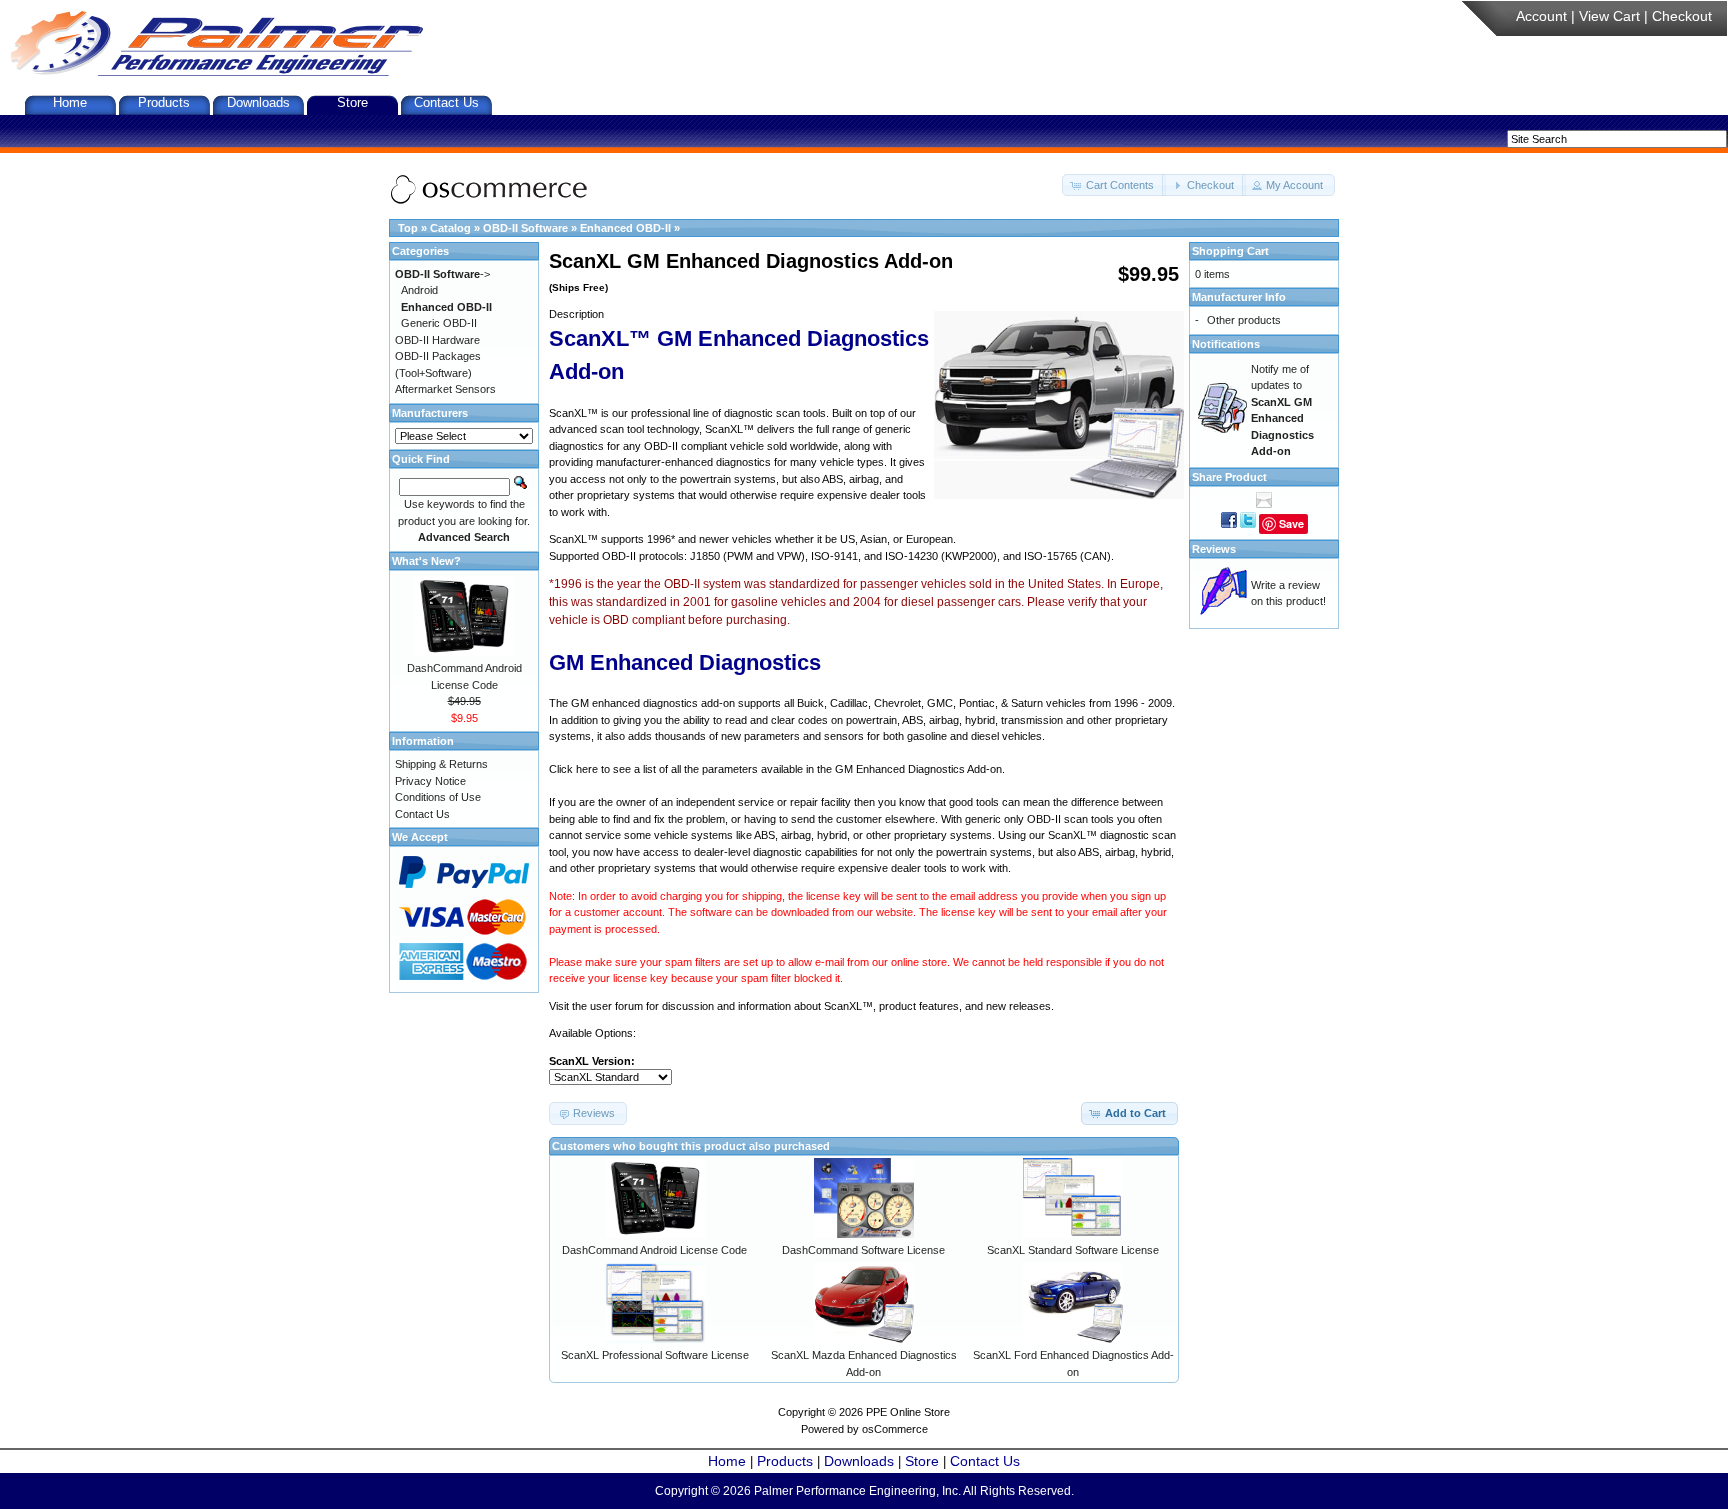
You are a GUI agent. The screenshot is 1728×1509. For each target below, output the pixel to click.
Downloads (258, 102)
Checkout (1682, 16)
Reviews (1214, 549)
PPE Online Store (908, 1412)
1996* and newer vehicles (709, 539)
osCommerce (895, 1429)
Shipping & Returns (441, 764)
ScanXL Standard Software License (1073, 1250)
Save (1291, 523)
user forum (616, 1006)
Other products (1244, 320)
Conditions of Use (438, 797)
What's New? (426, 561)
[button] (1114, 185)
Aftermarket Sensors (445, 389)
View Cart (1609, 16)
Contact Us (446, 102)
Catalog (450, 228)
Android (419, 290)
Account (1541, 16)
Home (70, 102)
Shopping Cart (1230, 251)
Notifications (1226, 344)
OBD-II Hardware (437, 340)
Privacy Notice (430, 781)
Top (408, 228)
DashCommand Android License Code (654, 1250)
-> (442, 274)
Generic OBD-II (439, 323)
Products (164, 102)
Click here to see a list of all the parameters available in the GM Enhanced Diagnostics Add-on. (777, 769)
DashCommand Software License (863, 1250)
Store (352, 102)
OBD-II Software (525, 228)
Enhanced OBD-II (625, 228)
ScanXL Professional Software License (655, 1355)
